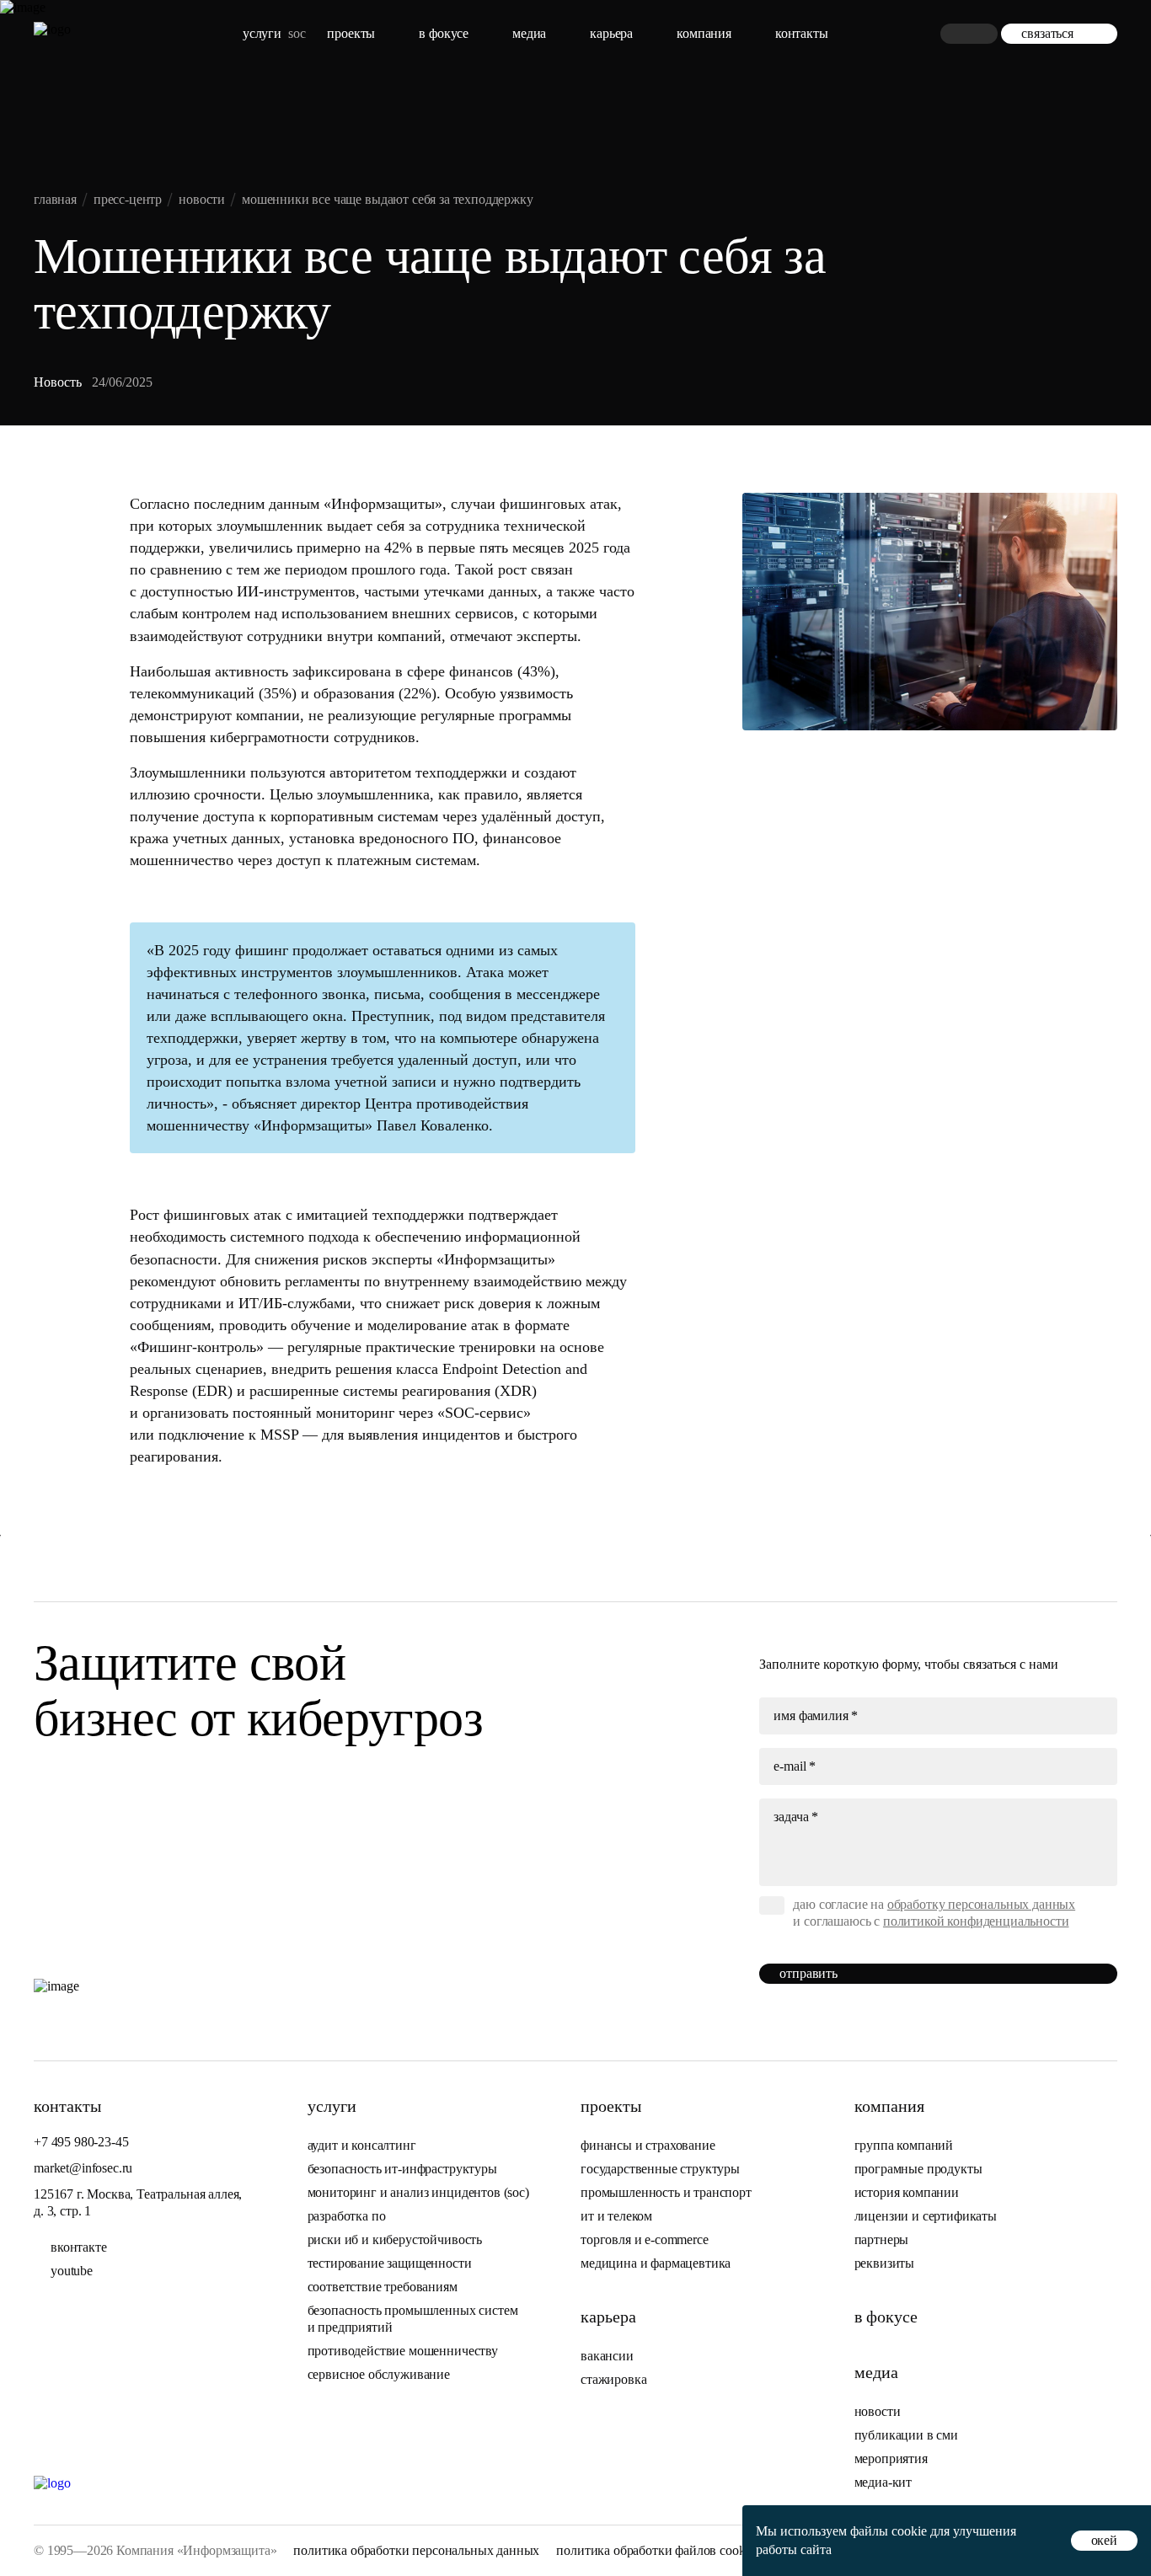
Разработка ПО (348, 2216)
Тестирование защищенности (390, 2263)
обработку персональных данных (981, 1904)
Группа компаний (904, 2145)
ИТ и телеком (616, 2216)
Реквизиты (885, 2263)
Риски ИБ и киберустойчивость (395, 2239)
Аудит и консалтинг (362, 2145)
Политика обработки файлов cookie (655, 2550)
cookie (909, 2531)
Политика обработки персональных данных (416, 2550)
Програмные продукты (918, 2169)
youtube (72, 2271)
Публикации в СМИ (906, 2435)
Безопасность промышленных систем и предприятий (413, 2319)
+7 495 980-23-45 (81, 2142)
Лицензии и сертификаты (926, 2216)
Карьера (611, 33)
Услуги (262, 33)
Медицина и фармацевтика (656, 2263)
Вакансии (607, 2356)
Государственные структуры (660, 2169)
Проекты (351, 33)
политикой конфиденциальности (976, 1921)
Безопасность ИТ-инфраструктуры (402, 2169)
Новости (878, 2411)
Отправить (808, 1973)
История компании (907, 2192)
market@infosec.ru (83, 2168)
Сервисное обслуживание (379, 2374)
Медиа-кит (883, 2482)
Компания (704, 33)
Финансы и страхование (648, 2145)
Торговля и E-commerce (645, 2239)
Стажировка (613, 2379)
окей (1104, 2540)
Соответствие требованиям (383, 2287)
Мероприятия (891, 2458)
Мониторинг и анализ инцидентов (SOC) (418, 2192)
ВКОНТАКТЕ (79, 2247)
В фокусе (444, 33)
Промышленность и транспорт (666, 2192)
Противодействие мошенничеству (403, 2351)
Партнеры (882, 2239)
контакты (802, 33)
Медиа (529, 33)
